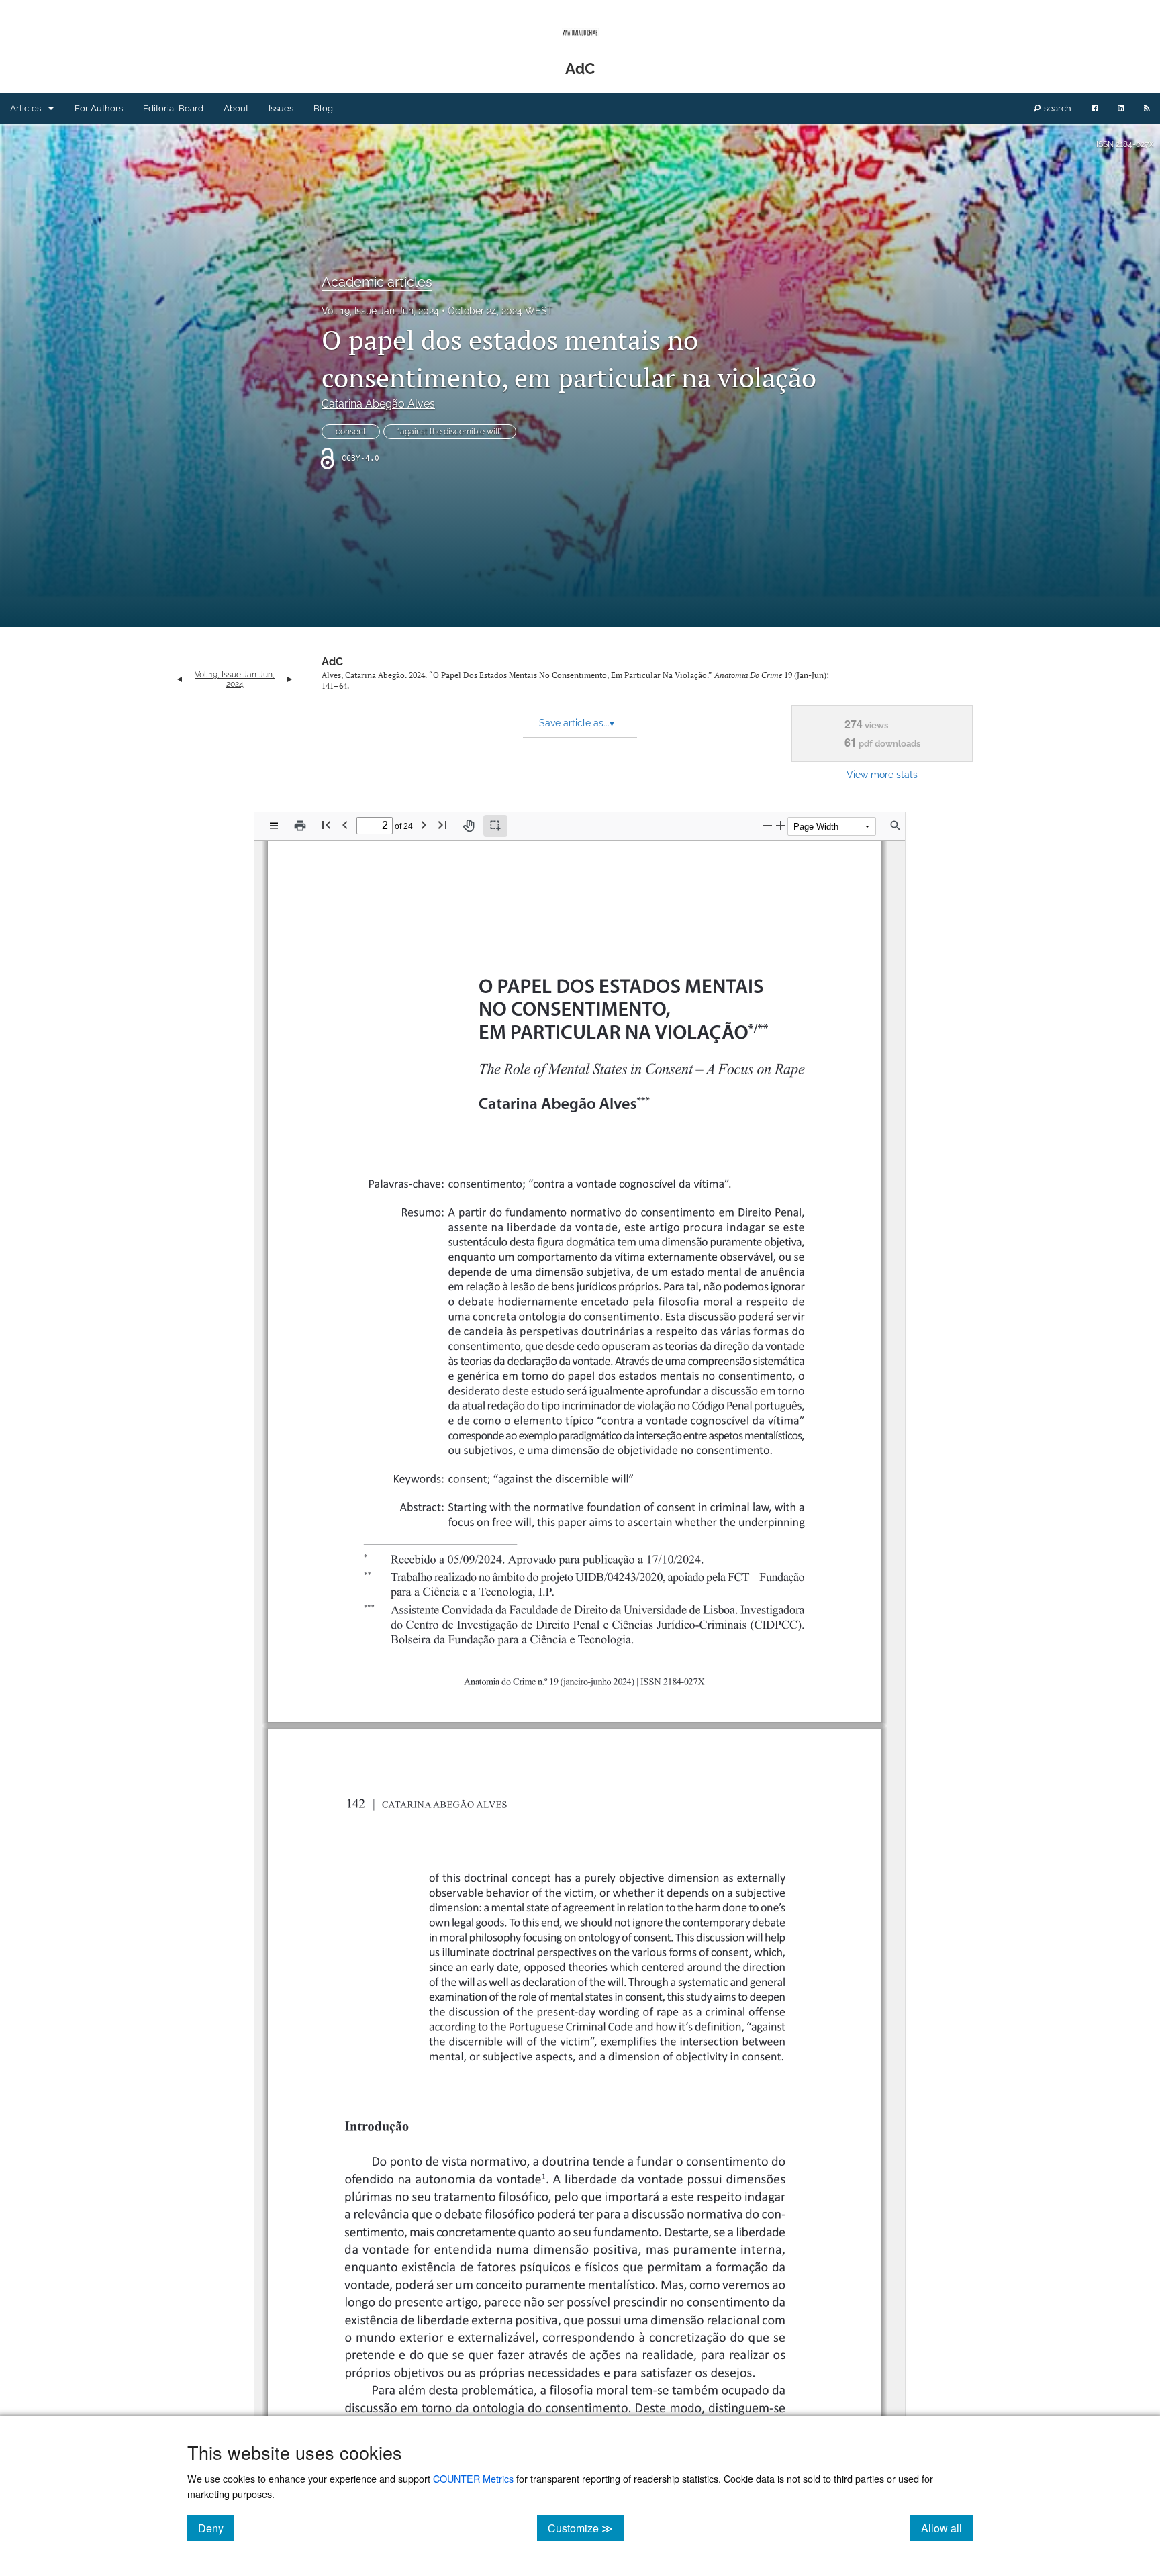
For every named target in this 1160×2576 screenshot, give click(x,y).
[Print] (300, 826)
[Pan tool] (469, 826)
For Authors (99, 108)
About (236, 108)
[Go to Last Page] (442, 825)
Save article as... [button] (577, 723)
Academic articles (377, 282)
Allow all (947, 2528)
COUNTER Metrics (473, 2478)
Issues (281, 108)
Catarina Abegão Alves (378, 404)
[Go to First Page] (326, 825)
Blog (323, 108)
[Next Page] (424, 825)
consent (351, 432)
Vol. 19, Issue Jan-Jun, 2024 (380, 311)
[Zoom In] (781, 825)
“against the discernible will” (450, 432)
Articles (26, 108)
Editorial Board (173, 108)
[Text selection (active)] (495, 826)
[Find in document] (896, 826)
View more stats (882, 774)
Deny (216, 2528)
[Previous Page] (345, 825)
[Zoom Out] (767, 825)
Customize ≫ (586, 2528)
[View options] (274, 826)
